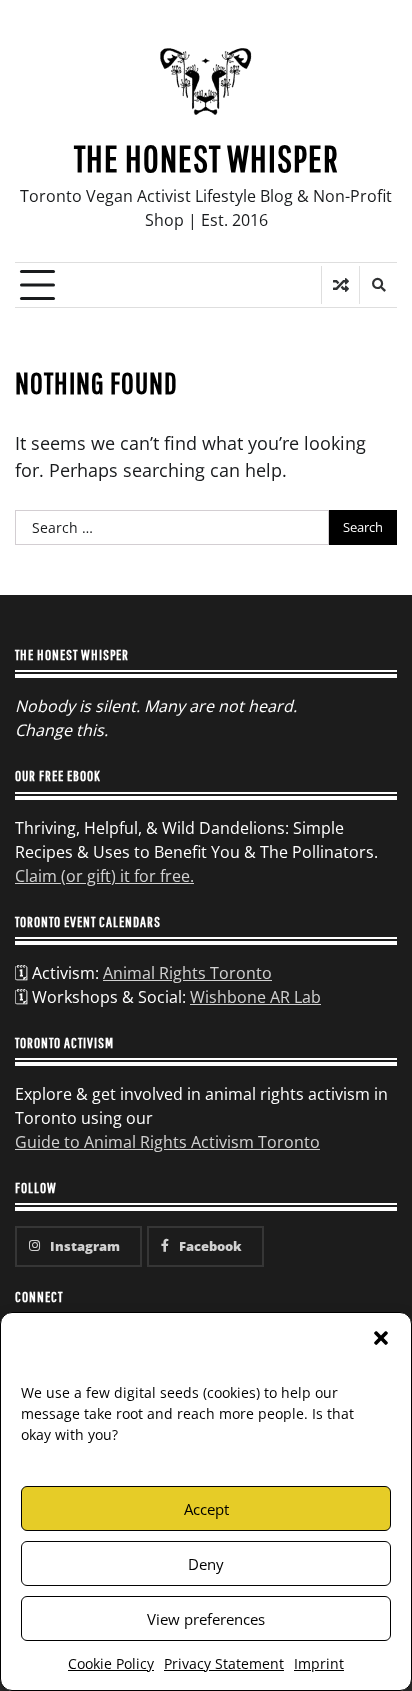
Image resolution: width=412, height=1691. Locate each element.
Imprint (319, 1663)
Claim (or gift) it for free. (104, 876)
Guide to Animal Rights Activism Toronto (167, 1142)
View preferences (206, 1619)
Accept (206, 1509)
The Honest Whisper (206, 157)
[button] (381, 1338)
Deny (206, 1564)
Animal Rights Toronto (187, 973)
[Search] (378, 285)
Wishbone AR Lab (255, 997)
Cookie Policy (111, 1663)
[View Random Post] (340, 285)
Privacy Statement (224, 1663)
